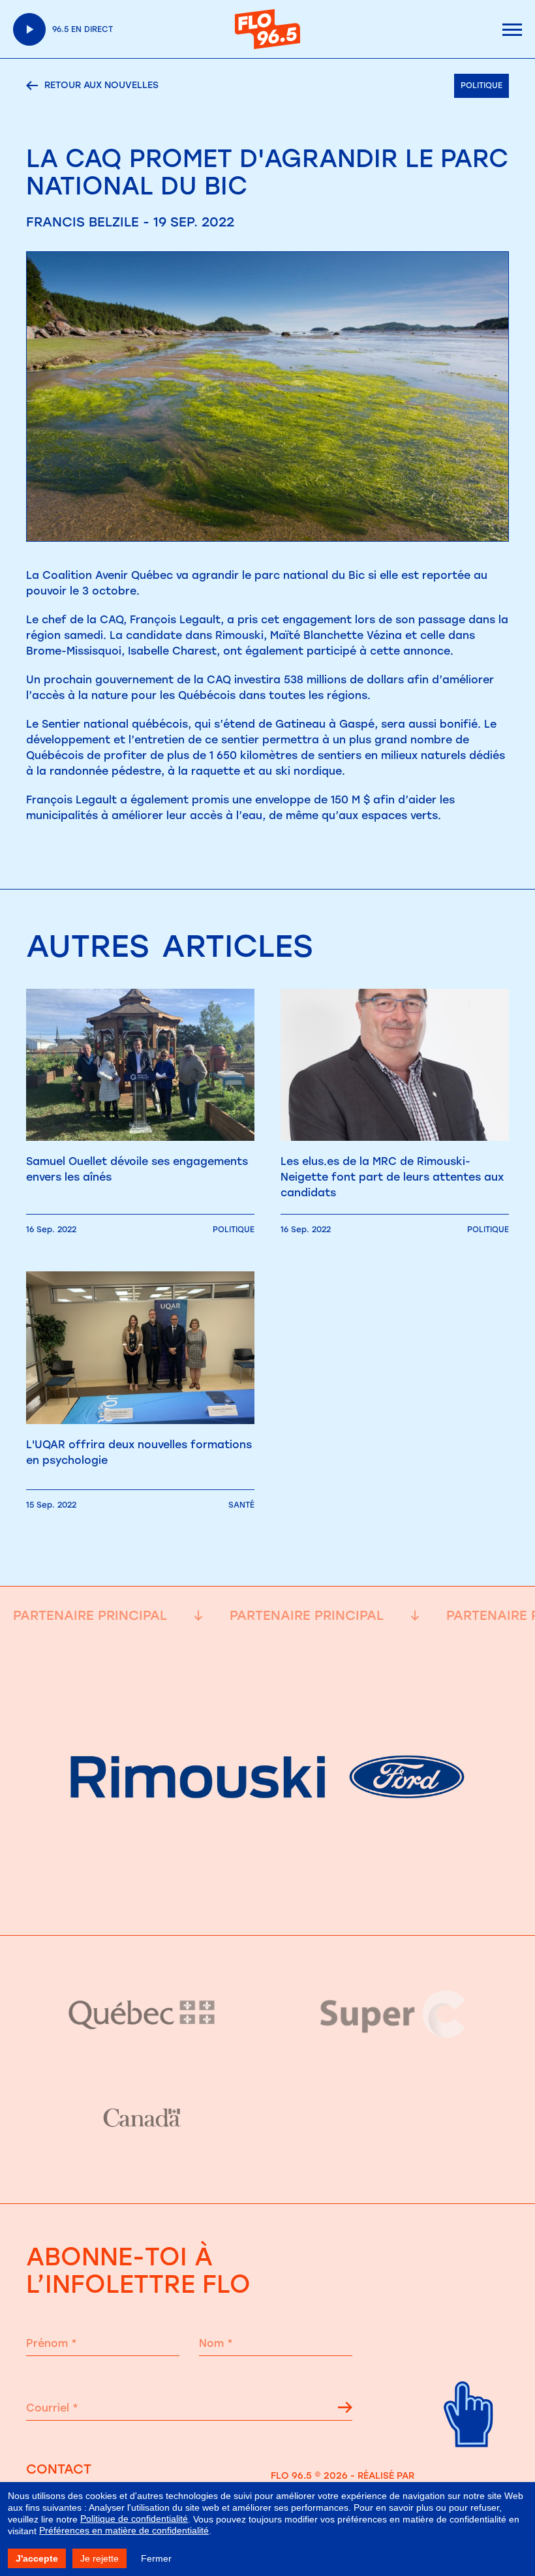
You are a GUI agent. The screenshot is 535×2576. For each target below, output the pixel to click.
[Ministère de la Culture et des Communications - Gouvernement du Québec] (142, 2014)
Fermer (156, 2558)
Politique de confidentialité (134, 2519)
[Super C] (393, 2014)
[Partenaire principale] (267, 1903)
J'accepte (37, 2558)
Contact (59, 2469)
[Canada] (142, 2118)
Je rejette (99, 2558)
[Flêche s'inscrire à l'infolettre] (345, 2410)
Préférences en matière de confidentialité (124, 2530)
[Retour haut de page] (469, 2458)
